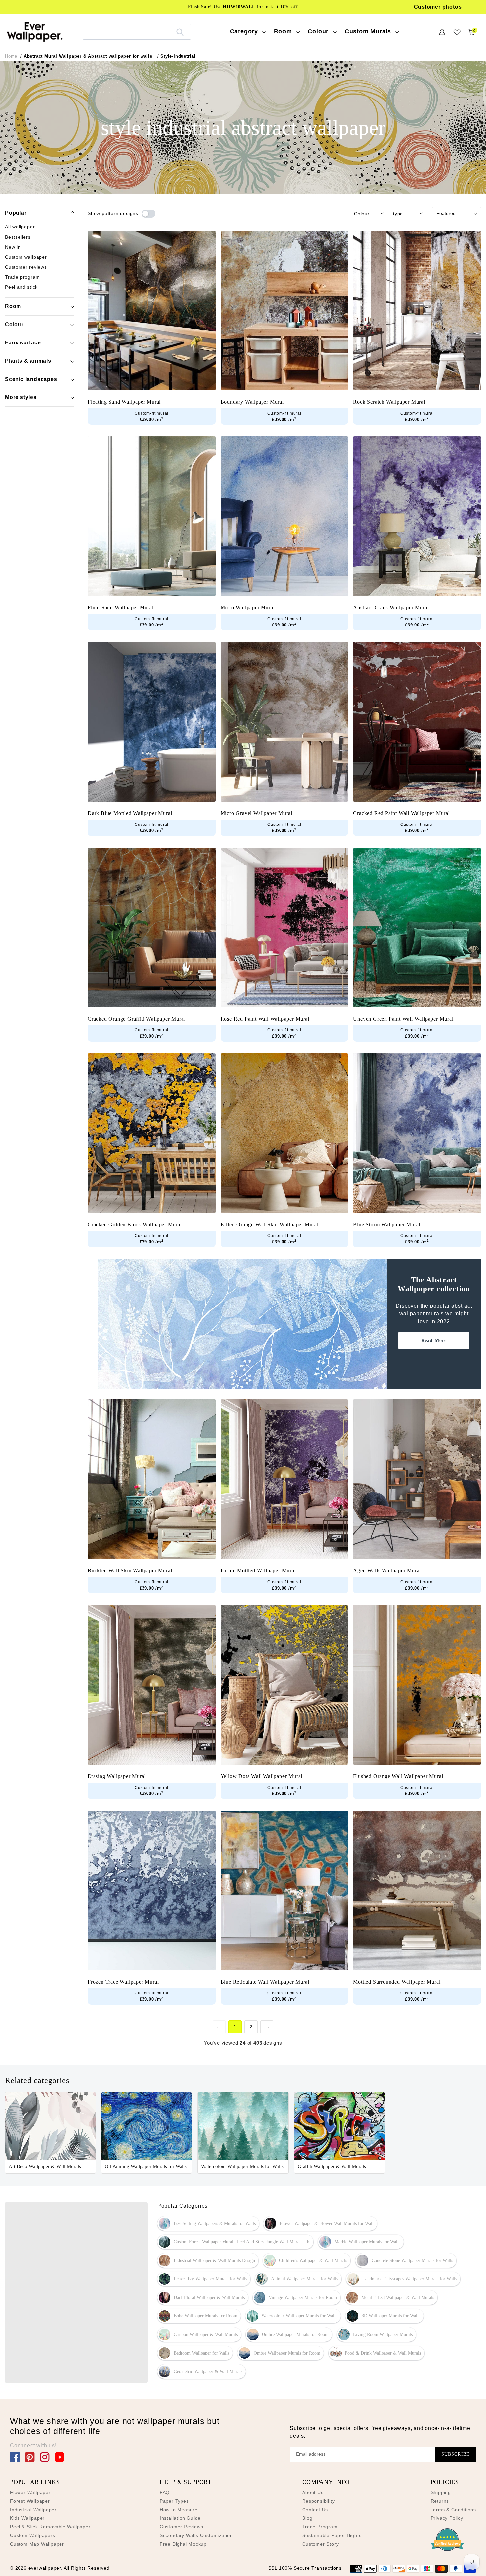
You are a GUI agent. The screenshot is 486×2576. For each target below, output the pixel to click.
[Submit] (180, 32)
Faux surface (23, 342)
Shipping (441, 2492)
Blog (307, 2518)
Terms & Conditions (453, 2510)
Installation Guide (180, 2518)
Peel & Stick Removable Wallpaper (50, 2527)
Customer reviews (26, 267)
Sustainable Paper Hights (332, 2535)
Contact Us (315, 2510)
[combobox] (137, 32)
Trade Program (320, 2527)
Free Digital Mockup (183, 2544)
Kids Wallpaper (27, 2518)
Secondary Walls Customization (196, 2535)
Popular (16, 213)
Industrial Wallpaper (33, 2510)
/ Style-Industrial (177, 56)
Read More (434, 1340)
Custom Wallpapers (33, 2535)
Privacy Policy (447, 2518)
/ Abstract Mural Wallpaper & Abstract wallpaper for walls (86, 56)
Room (13, 306)
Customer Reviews (182, 2527)
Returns (440, 2501)
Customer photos (438, 7)
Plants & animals (28, 361)
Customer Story (320, 2544)
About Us (313, 2492)
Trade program (22, 277)
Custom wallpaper (26, 257)
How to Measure (179, 2510)
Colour (14, 324)
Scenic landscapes (31, 379)
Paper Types (174, 2501)
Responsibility (318, 2501)
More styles (21, 397)
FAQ (165, 2492)
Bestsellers (18, 237)
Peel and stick (21, 287)
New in (13, 247)
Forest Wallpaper (30, 2501)
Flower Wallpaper (30, 2492)
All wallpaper (20, 227)
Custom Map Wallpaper (37, 2544)
